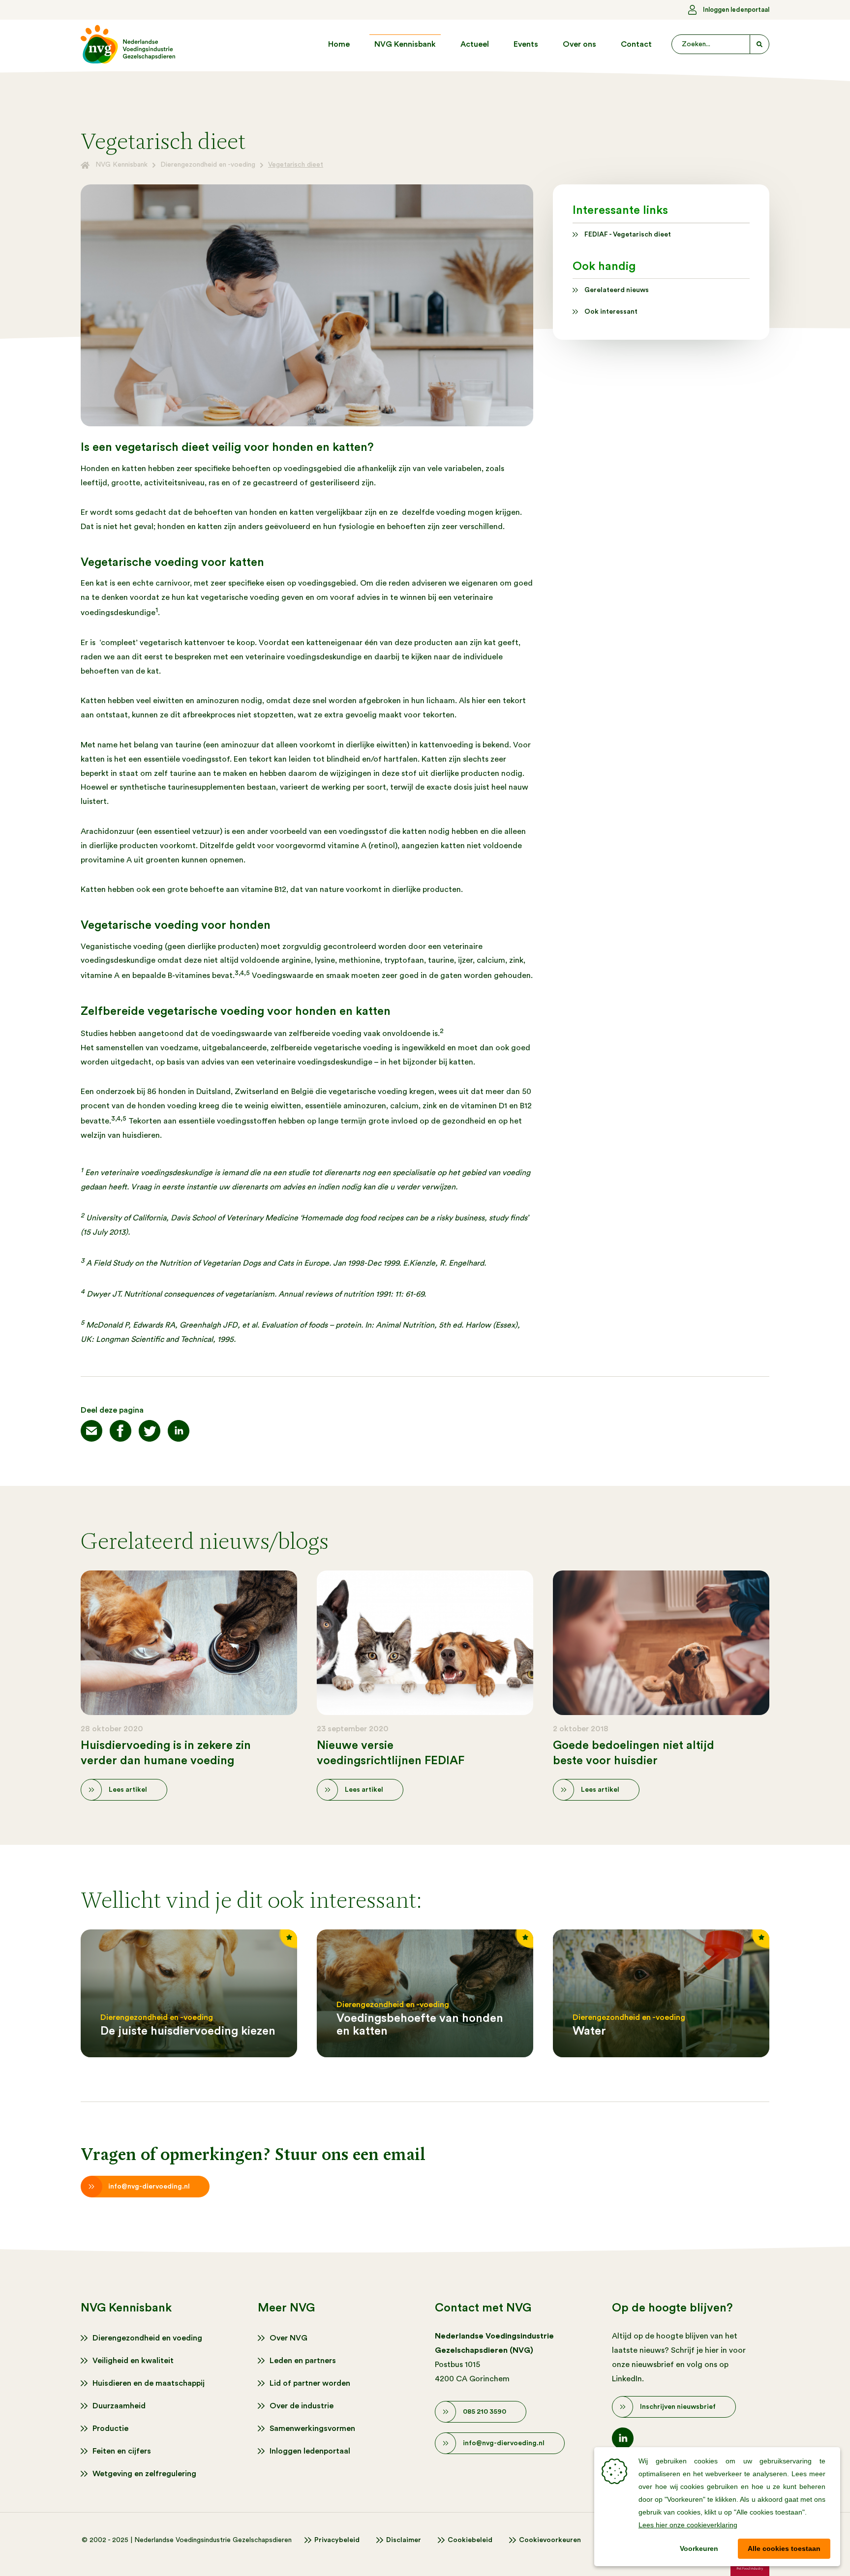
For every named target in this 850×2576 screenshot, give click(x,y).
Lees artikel (128, 1790)
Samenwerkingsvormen (312, 2428)
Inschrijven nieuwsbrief (678, 2407)
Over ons (579, 44)
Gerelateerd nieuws (617, 290)
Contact (636, 44)
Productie (110, 2428)
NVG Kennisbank (405, 44)
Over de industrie (302, 2406)
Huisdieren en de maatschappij (149, 2383)
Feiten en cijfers (122, 2451)
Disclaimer (404, 2540)
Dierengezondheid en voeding (147, 2338)
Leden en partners (303, 2361)
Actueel (475, 44)
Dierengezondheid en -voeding (208, 165)
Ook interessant (611, 312)
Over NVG (288, 2338)
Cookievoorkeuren (550, 2540)
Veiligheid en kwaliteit (133, 2361)
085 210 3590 (485, 2412)
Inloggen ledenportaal (736, 10)
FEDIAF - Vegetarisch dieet (628, 235)
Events (526, 44)
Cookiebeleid (470, 2540)
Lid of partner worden (310, 2383)
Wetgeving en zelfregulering (144, 2474)
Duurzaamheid (119, 2406)
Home (339, 44)
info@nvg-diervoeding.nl (149, 2187)
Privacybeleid (337, 2540)
